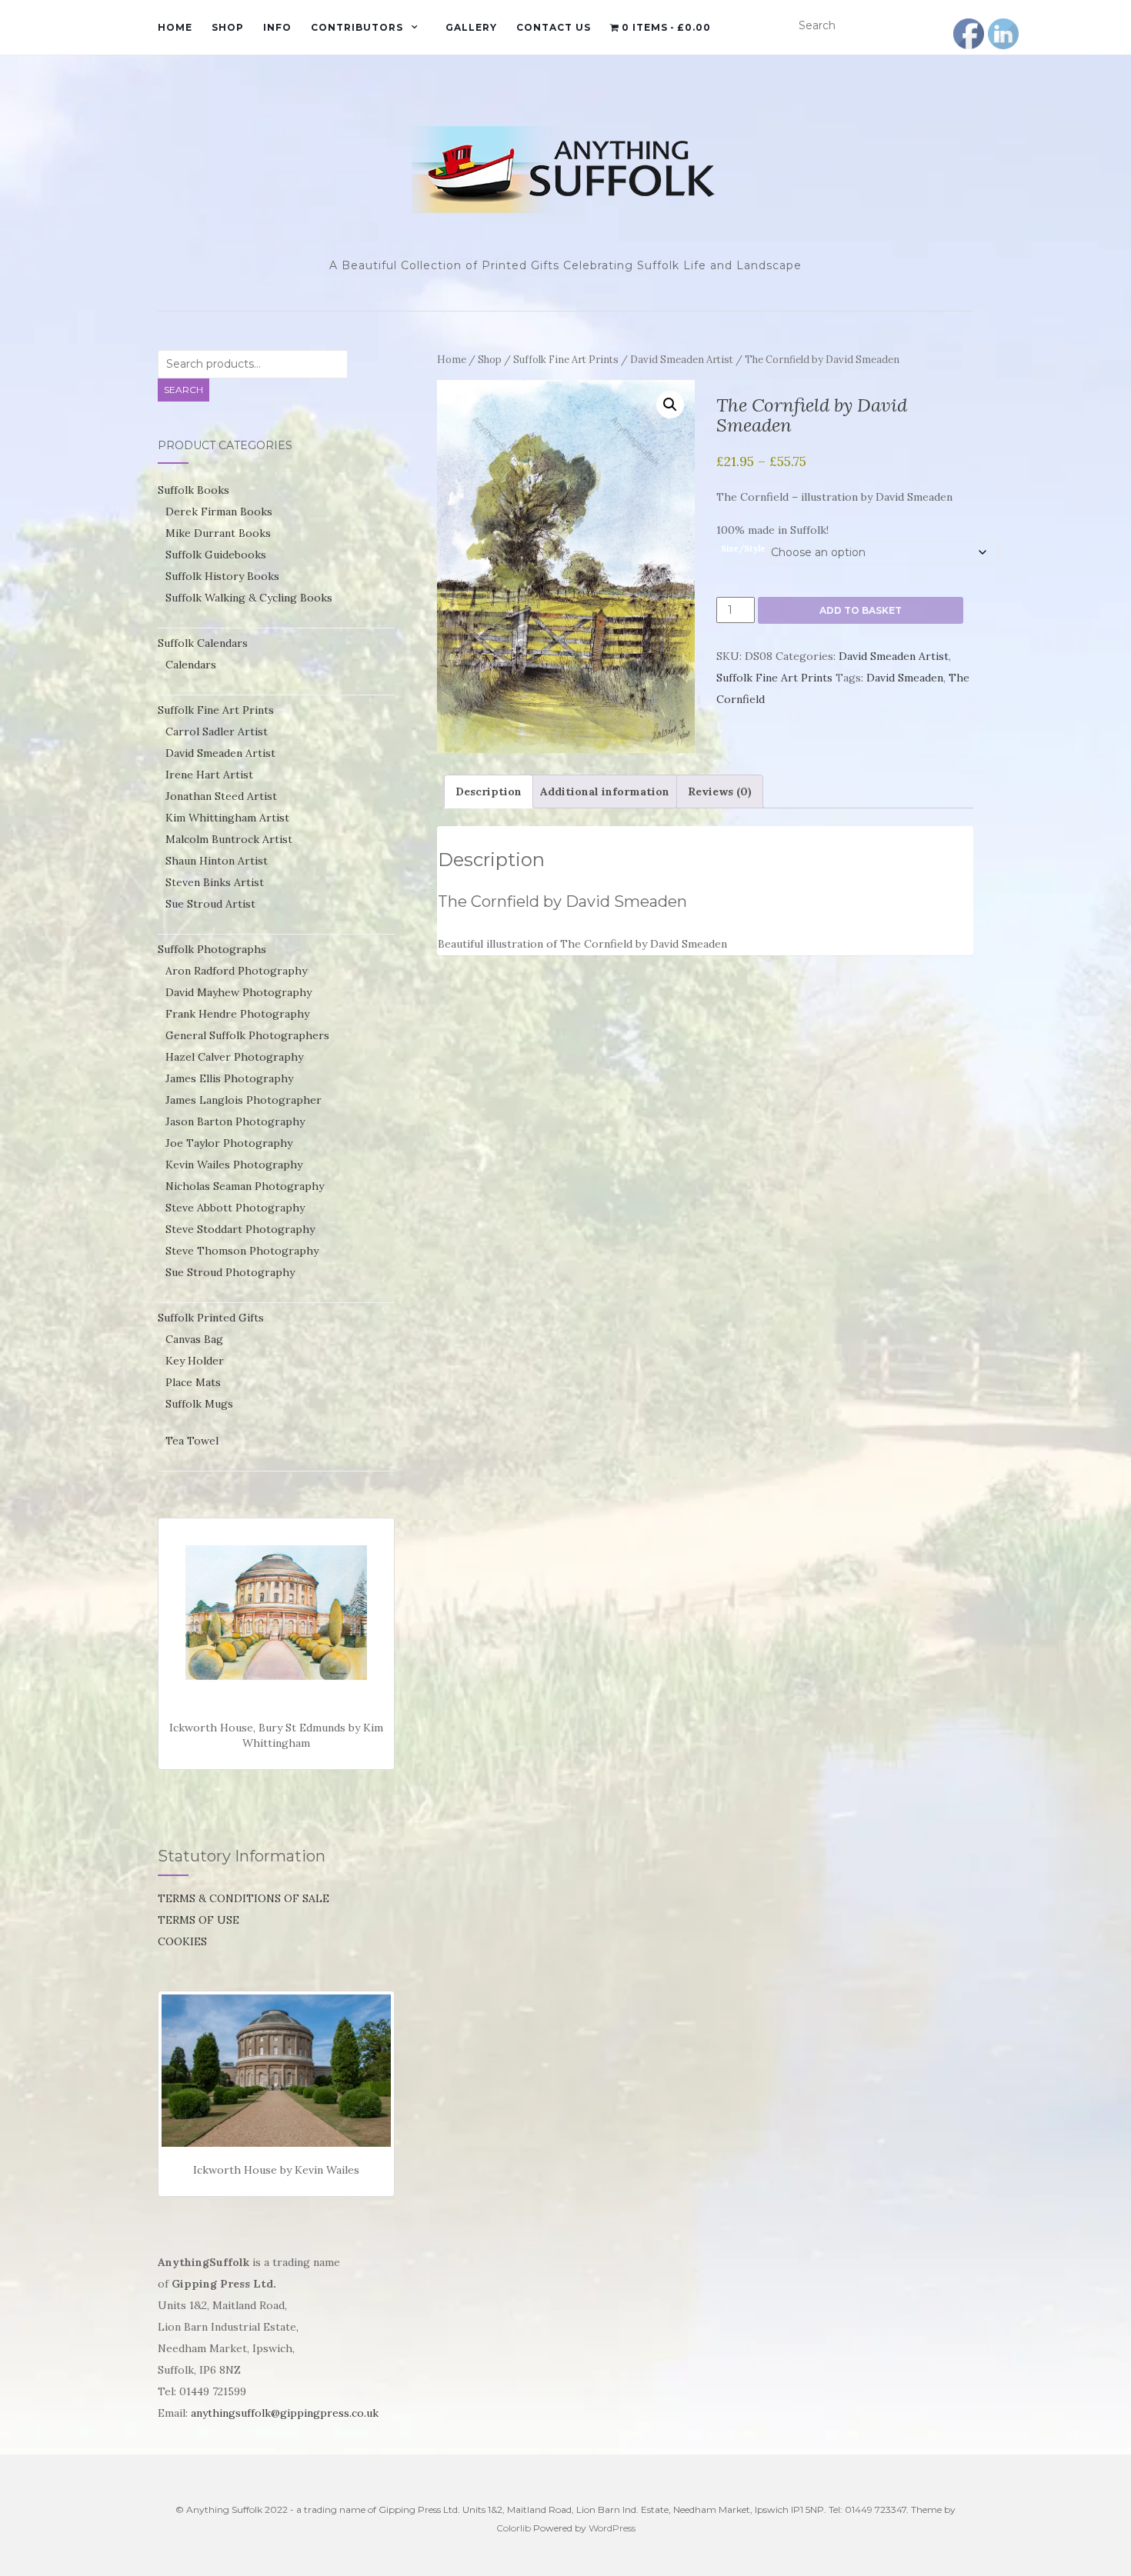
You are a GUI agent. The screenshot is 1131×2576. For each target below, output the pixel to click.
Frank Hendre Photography (237, 1014)
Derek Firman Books (219, 512)
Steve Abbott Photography (235, 1208)
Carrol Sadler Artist (217, 731)
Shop (228, 27)
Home (175, 27)
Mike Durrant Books (218, 533)
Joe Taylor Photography (229, 1143)
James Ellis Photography (229, 1078)
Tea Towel (192, 1441)
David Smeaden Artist (682, 360)
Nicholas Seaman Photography (245, 1186)
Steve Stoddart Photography (240, 1229)
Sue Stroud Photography (230, 1272)
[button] (670, 405)
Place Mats (193, 1382)
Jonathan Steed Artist (221, 796)
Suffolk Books (194, 490)
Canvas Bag (194, 1339)
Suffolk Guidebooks (216, 555)
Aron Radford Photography (236, 971)
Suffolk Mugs (199, 1404)
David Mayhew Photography (239, 992)
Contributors (357, 27)
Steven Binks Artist (215, 882)
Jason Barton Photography (235, 1121)
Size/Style (743, 548)
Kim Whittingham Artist (227, 818)
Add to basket (861, 610)
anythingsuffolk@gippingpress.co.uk (285, 2413)
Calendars (191, 665)
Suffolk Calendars (203, 643)
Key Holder (195, 1361)
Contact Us (554, 27)
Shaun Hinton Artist (217, 861)
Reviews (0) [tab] (720, 791)
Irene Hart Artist (209, 775)
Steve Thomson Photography (242, 1251)
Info (277, 27)
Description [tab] (489, 791)
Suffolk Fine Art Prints (566, 360)
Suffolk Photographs (212, 949)
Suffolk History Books (222, 576)
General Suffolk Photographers (247, 1035)
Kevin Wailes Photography (234, 1165)
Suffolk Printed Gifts (211, 1318)
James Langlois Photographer (244, 1100)
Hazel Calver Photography (234, 1057)
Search (183, 390)
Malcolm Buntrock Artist (229, 839)
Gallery (471, 27)
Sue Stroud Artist (210, 904)
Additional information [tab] (605, 791)
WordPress (612, 2528)
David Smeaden (905, 678)
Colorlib (514, 2528)
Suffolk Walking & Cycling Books (249, 598)
